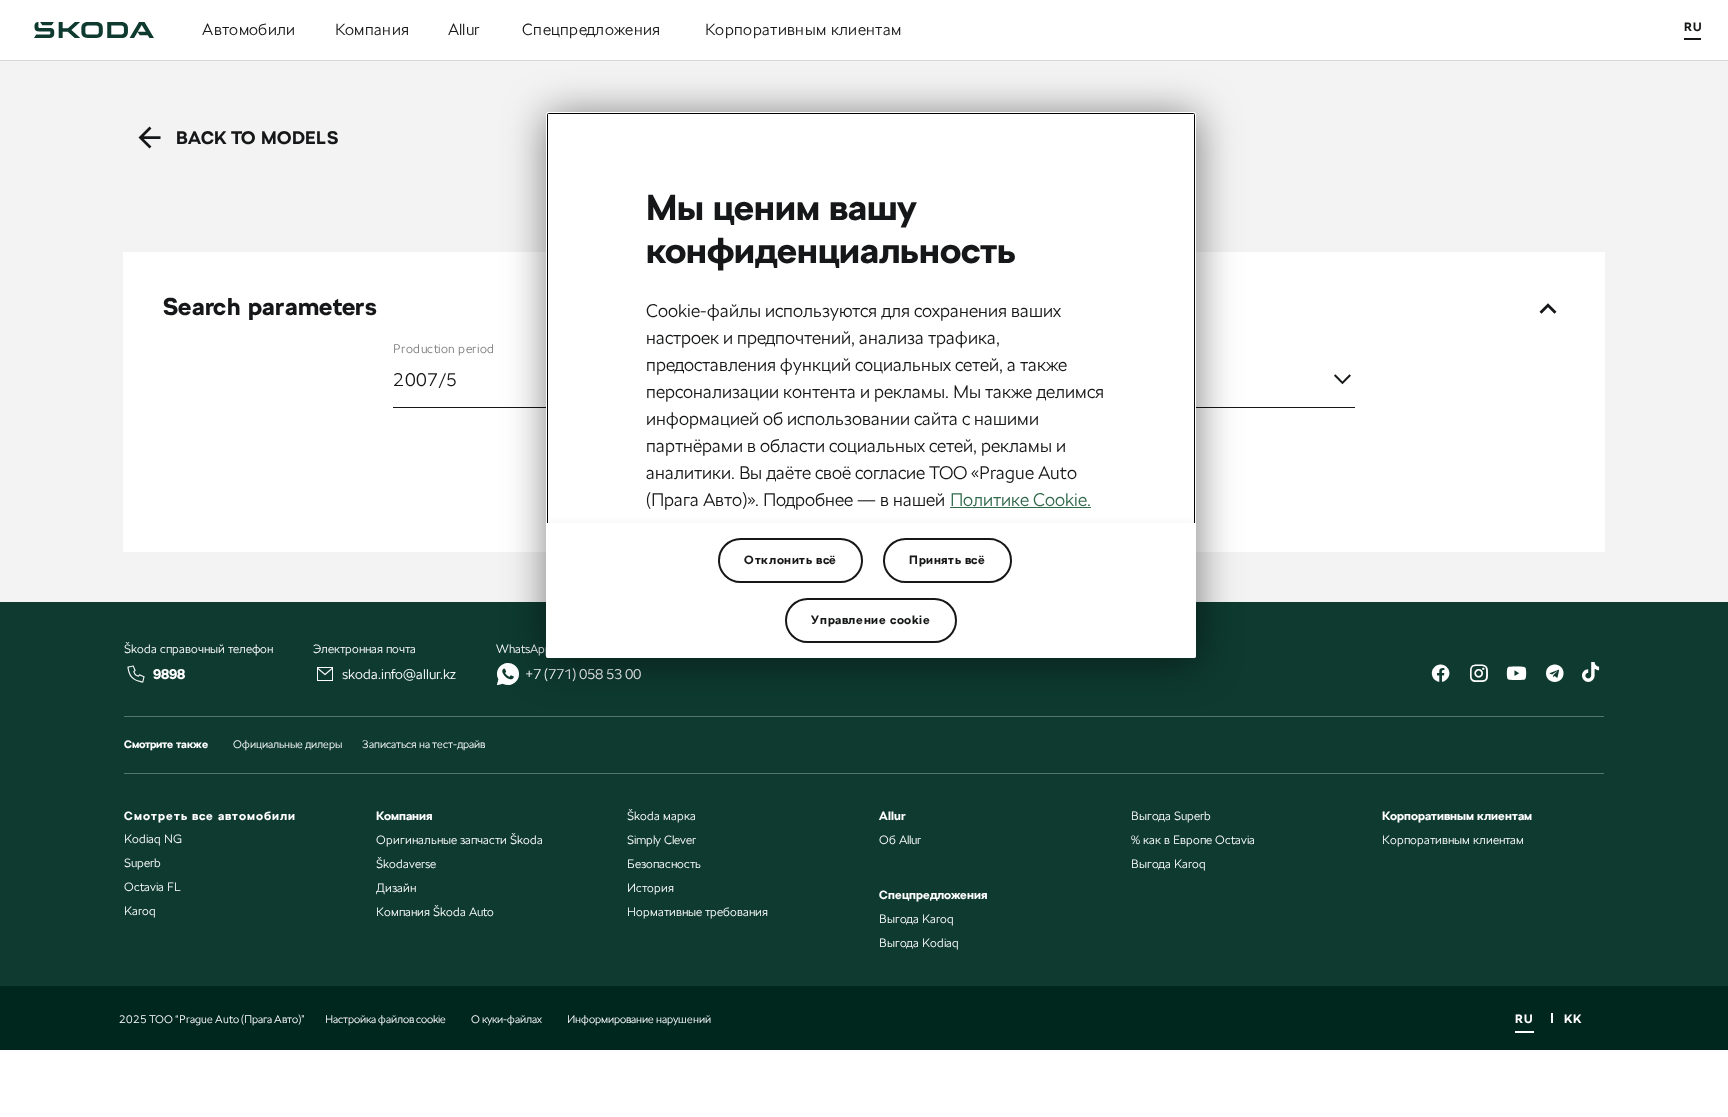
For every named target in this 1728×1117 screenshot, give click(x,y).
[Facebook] (1440, 675)
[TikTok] (1592, 675)
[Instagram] (1478, 675)
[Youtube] (1516, 675)
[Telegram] (1554, 675)
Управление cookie (870, 620)
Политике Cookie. (1020, 499)
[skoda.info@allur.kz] (325, 674)
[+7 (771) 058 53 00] (508, 674)
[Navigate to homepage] (94, 30)
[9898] (136, 674)
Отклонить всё (790, 560)
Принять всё (947, 560)
